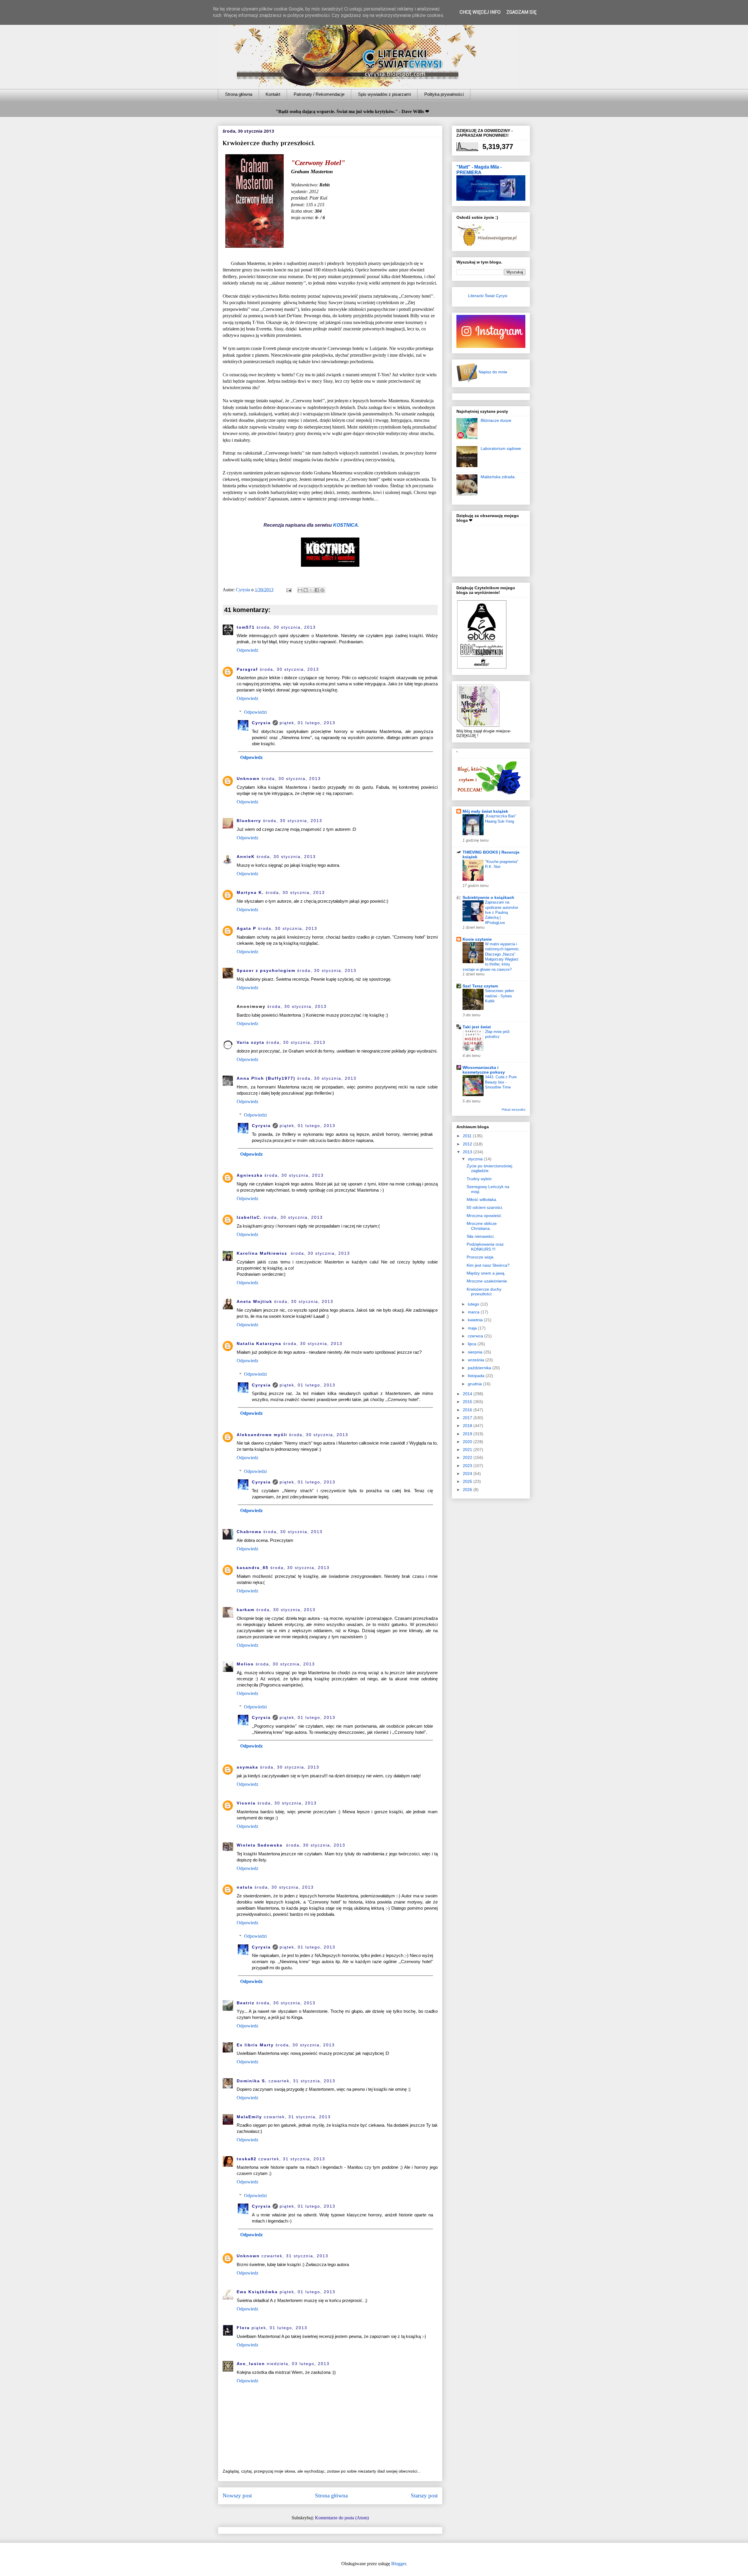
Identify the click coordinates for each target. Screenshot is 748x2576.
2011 (468, 1136)
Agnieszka (250, 1175)
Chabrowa (249, 1532)
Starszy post (424, 2496)
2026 (468, 1490)
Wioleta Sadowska (260, 1845)
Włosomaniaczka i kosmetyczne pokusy (484, 1070)
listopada (477, 1376)
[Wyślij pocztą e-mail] (300, 590)
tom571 (246, 627)
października (480, 1368)
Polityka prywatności (444, 94)
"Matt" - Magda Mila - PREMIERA (479, 170)
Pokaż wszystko (514, 1110)
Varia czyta (251, 1042)
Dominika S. (252, 2081)
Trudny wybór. (480, 1179)
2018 (468, 1426)
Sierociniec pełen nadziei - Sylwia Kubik (499, 996)
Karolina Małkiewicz (263, 1253)
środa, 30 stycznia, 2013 (286, 627)
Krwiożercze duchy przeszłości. (484, 1292)
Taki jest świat (477, 1027)
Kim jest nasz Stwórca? (488, 1265)
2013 (468, 1152)
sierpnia (476, 1352)
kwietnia (476, 1320)
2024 (468, 1474)
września (477, 1360)
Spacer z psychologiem (266, 970)
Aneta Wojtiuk (254, 1301)
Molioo (245, 1664)
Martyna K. (250, 892)
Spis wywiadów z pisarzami (384, 94)
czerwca (476, 1336)
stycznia (476, 1159)
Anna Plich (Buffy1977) (266, 1078)
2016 (468, 1410)
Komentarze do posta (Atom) (342, 2518)
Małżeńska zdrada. (498, 477)
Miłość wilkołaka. (482, 1199)
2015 (468, 1402)
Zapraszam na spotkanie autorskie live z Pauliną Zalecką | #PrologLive (502, 912)
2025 (468, 1481)
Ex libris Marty (255, 2045)
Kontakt (273, 94)
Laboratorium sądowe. (501, 448)
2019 (468, 1434)
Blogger (399, 2564)
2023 (468, 1466)
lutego (474, 1304)
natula (245, 1887)
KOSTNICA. (346, 525)
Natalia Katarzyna (259, 1344)
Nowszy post (237, 2496)
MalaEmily (249, 2117)
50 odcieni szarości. (485, 1207)
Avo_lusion (251, 2364)
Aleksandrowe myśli (262, 1435)
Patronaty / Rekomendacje (319, 94)
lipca (473, 1344)
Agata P (246, 928)
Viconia (246, 1803)
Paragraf (247, 669)
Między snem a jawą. (486, 1273)
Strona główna (239, 94)
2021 (468, 1450)
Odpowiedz (247, 650)
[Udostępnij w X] (311, 590)
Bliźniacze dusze (496, 420)
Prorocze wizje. (481, 1257)
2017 (468, 1418)
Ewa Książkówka (257, 2292)
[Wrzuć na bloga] (306, 590)
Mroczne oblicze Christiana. (482, 1226)
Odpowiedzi (255, 712)
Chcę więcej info (480, 12)
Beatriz (246, 2003)
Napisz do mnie (492, 372)
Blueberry (249, 821)
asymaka (247, 1767)
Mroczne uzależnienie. (487, 1281)
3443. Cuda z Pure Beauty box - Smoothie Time (501, 1082)
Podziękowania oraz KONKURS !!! (485, 1247)
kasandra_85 (253, 1568)
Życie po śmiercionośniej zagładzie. (489, 1168)
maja (473, 1328)
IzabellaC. (249, 1217)
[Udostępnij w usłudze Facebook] (317, 590)
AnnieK (246, 857)
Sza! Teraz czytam (480, 986)
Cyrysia (261, 723)
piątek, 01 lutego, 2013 (308, 723)
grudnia (475, 1384)
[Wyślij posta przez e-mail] (288, 590)
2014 (468, 1394)
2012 (468, 1144)
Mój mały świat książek (485, 811)
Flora (243, 2328)
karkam (246, 1610)
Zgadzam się (521, 12)
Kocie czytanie (477, 939)
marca (474, 1312)
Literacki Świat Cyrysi (488, 296)
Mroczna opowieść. (484, 1216)
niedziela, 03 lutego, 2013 (298, 2364)
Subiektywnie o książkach (488, 897)
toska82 (247, 2159)
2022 (468, 1457)
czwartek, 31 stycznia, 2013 (302, 2081)
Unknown (248, 779)
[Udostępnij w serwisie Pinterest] (322, 590)
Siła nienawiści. (481, 1236)
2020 (468, 1442)
